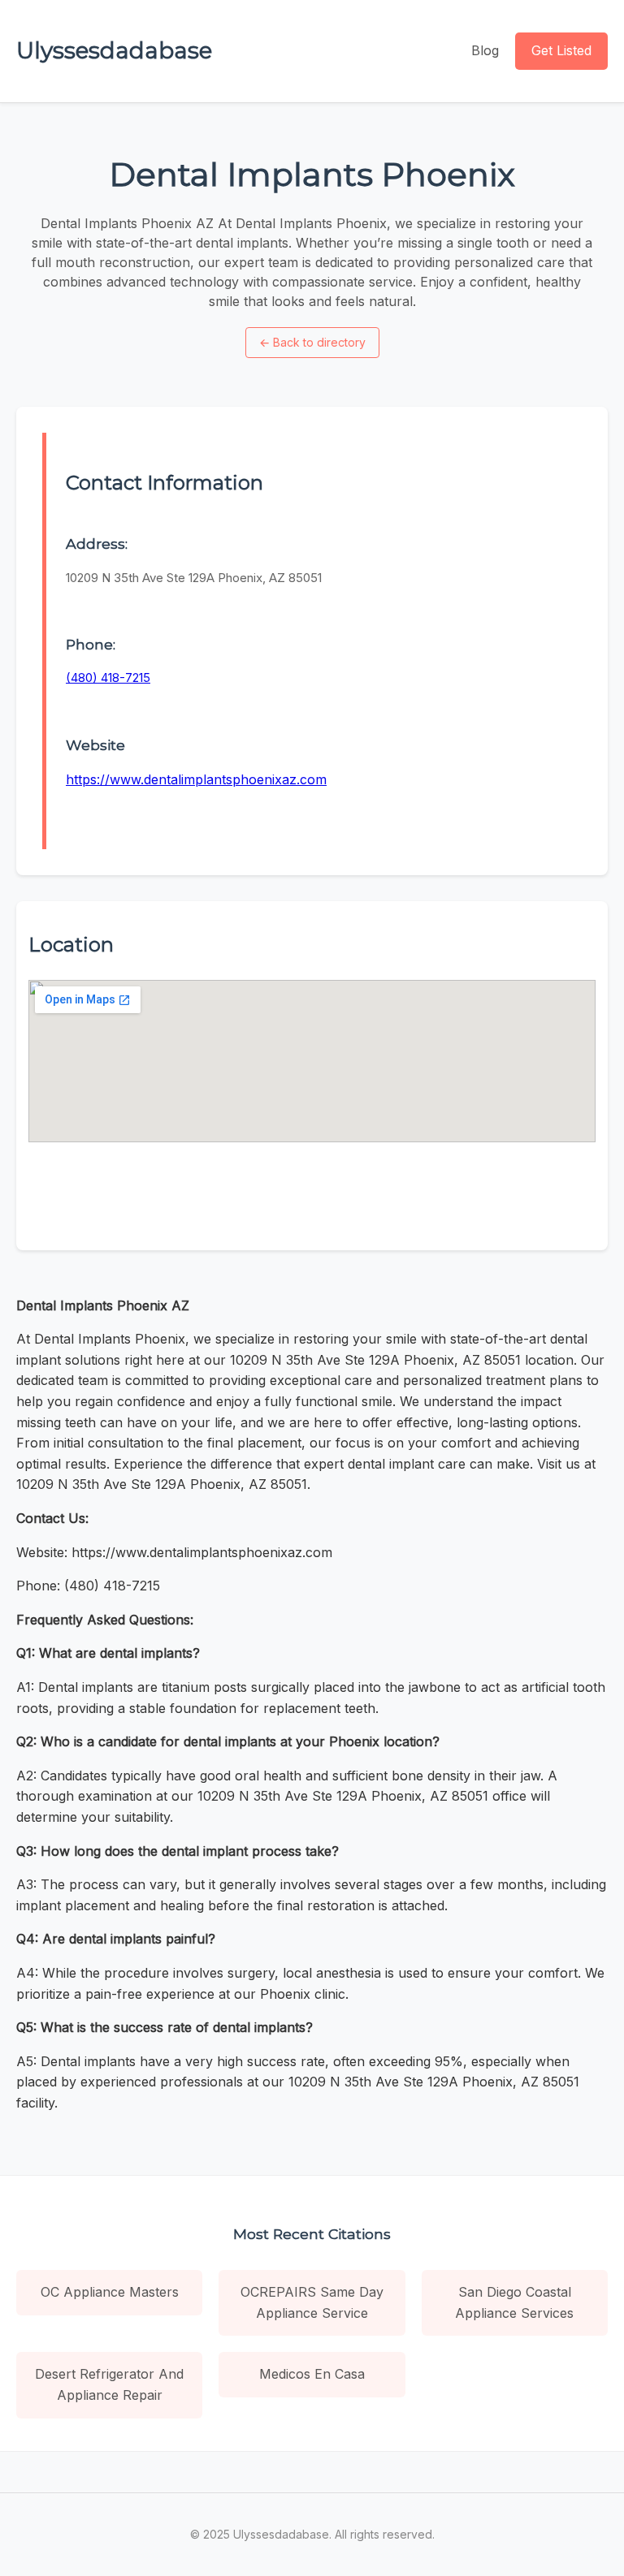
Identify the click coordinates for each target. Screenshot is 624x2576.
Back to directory (312, 342)
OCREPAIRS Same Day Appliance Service (312, 2302)
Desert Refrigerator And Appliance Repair (109, 2384)
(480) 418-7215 (108, 677)
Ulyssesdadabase (114, 50)
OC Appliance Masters (110, 2292)
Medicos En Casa (312, 2374)
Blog (485, 50)
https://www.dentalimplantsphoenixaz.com (196, 779)
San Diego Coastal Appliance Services (514, 2302)
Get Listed (561, 50)
